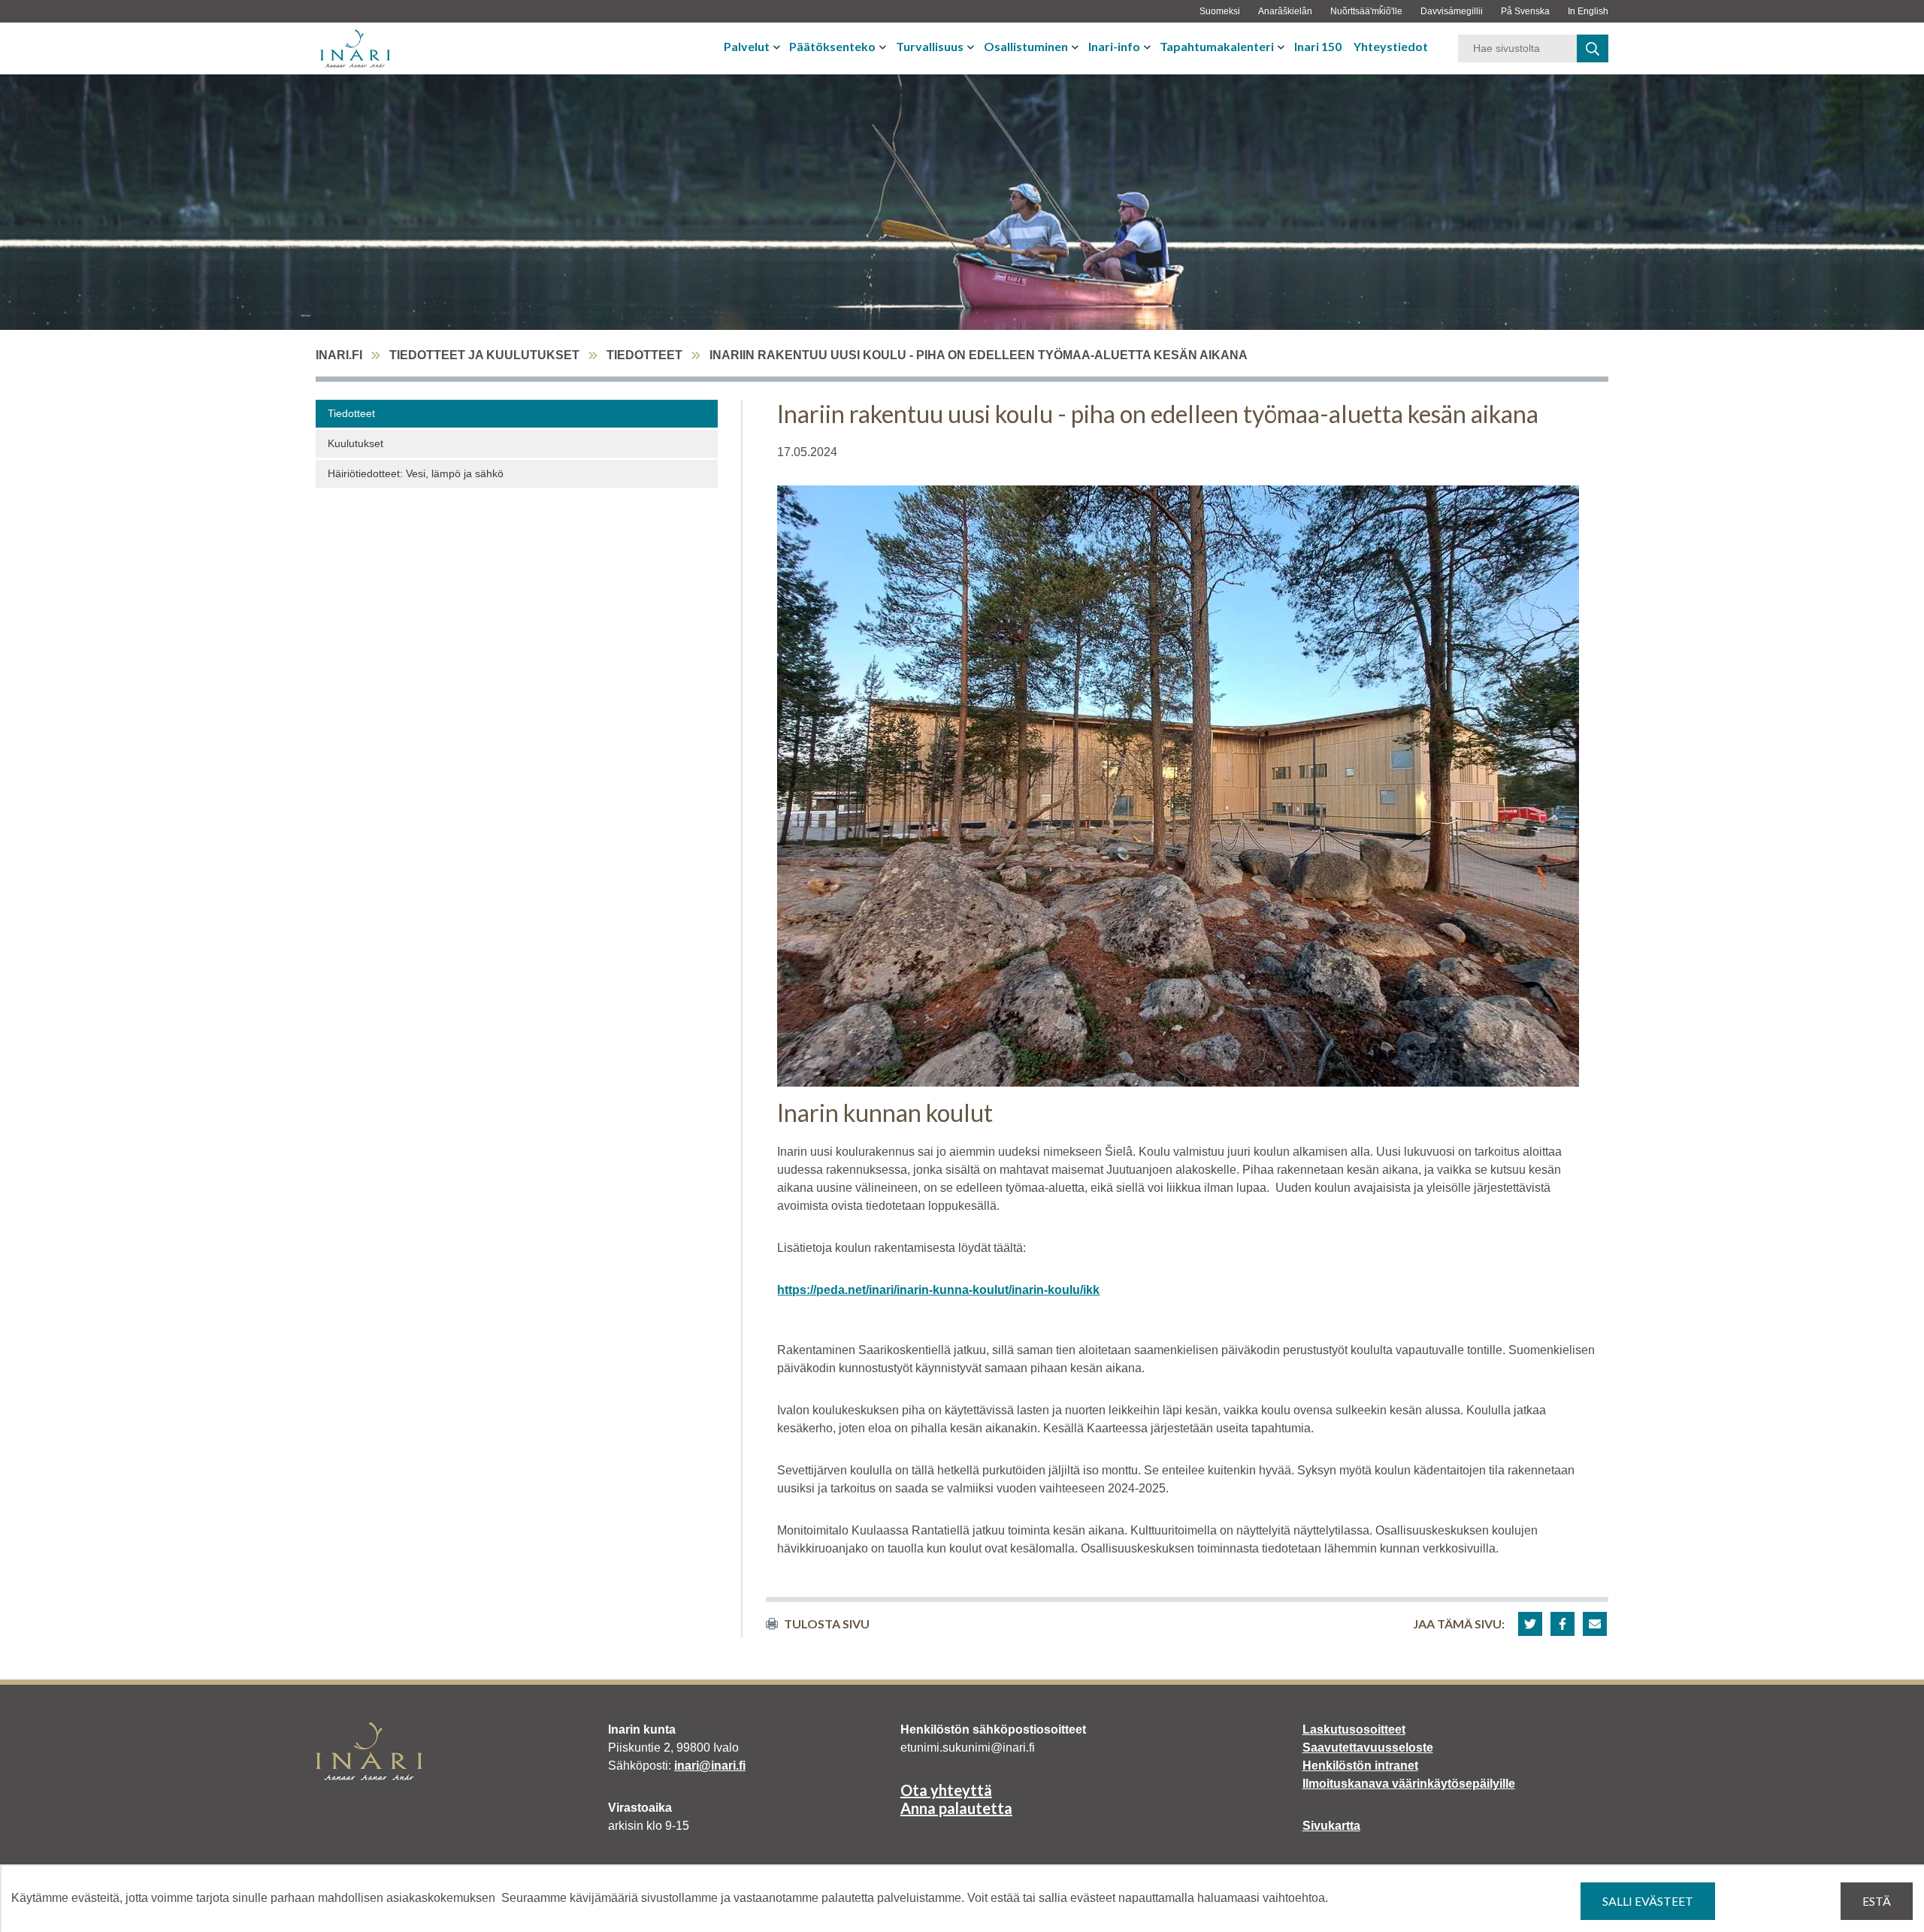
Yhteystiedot (1391, 46)
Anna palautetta (956, 1808)
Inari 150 (1318, 46)
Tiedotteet (644, 355)
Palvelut (747, 46)
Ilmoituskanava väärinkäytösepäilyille (1409, 1784)
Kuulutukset (355, 443)
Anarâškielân (1285, 11)
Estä (1877, 1901)
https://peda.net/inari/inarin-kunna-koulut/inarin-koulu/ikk (938, 1290)
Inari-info (1114, 46)
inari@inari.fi (710, 1766)
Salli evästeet (1648, 1901)
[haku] (1593, 48)
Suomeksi (1220, 11)
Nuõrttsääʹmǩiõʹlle (1366, 11)
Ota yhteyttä (946, 1790)
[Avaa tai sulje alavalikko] (778, 47)
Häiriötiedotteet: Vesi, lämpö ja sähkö (416, 473)
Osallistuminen (1026, 46)
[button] (1530, 1624)
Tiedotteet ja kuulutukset (484, 355)
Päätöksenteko (832, 46)
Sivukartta (1331, 1826)
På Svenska (1525, 11)
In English (1588, 11)
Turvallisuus (930, 46)
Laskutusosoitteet (1354, 1729)
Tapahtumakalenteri (1217, 46)
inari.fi (339, 355)
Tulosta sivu (827, 1624)
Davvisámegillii (1452, 11)
